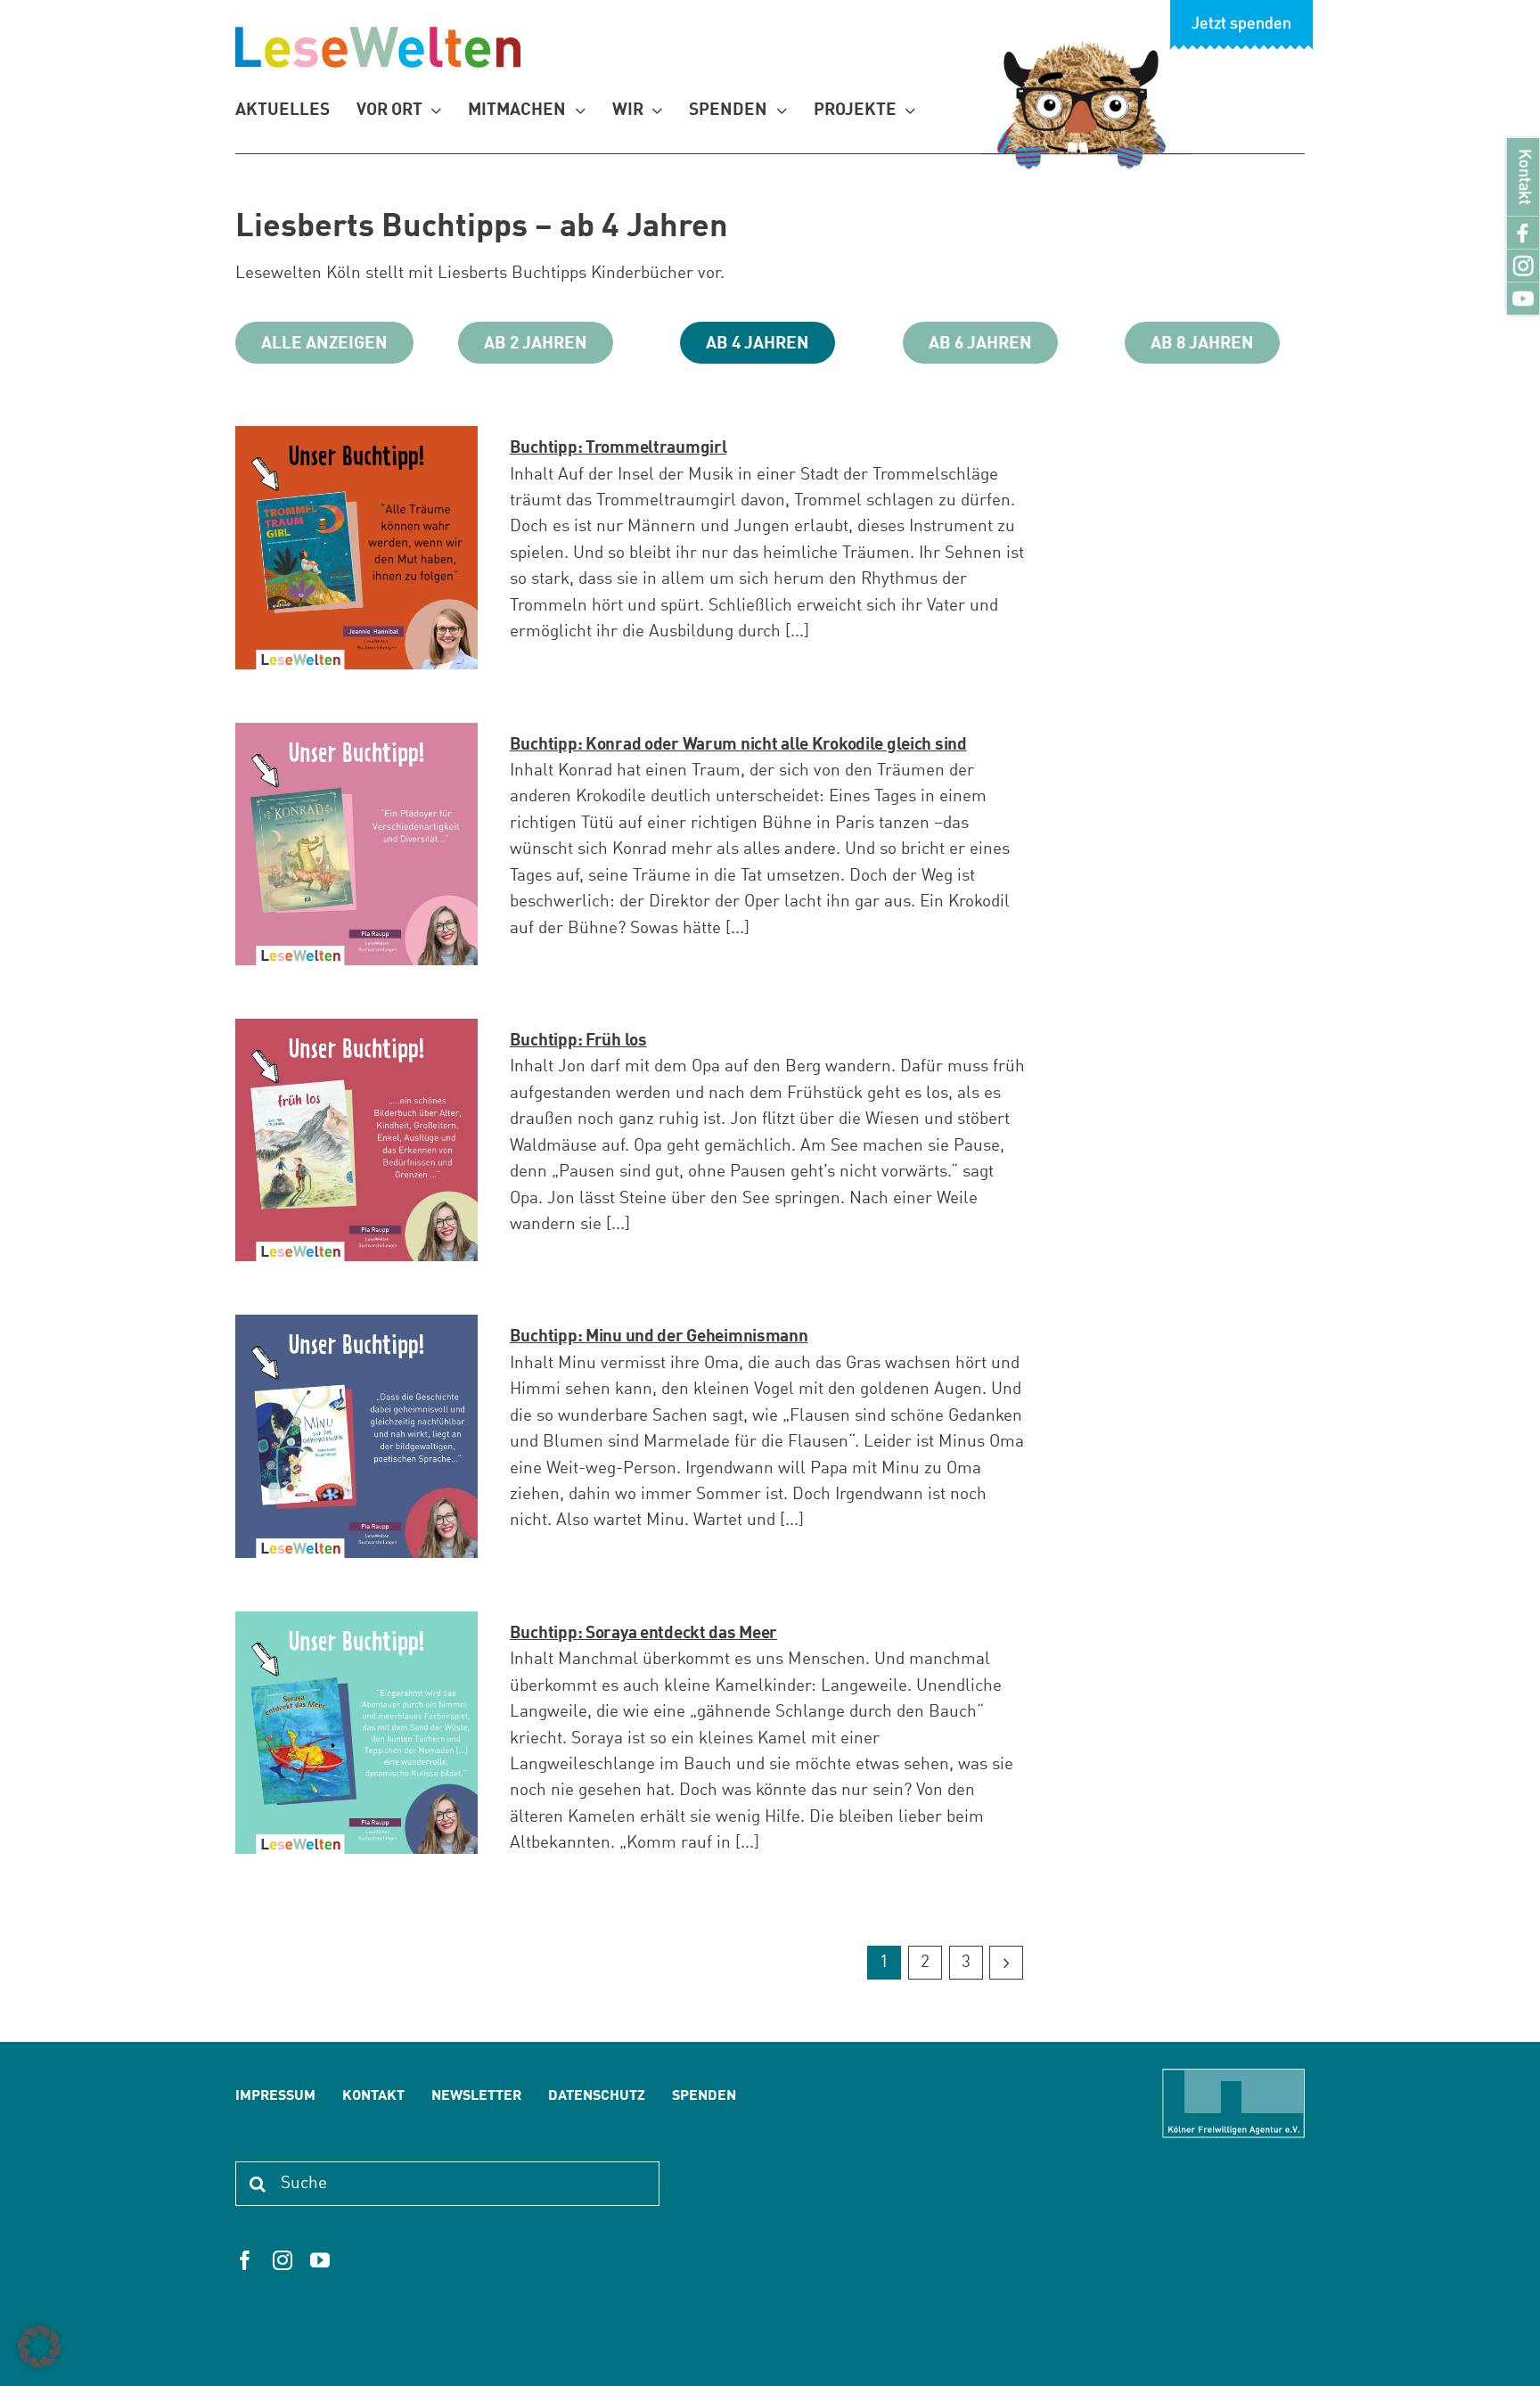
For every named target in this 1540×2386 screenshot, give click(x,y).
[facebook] (245, 2260)
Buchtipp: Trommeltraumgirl (618, 448)
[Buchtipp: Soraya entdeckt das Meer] (356, 1624)
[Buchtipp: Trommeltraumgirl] (356, 439)
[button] (39, 2347)
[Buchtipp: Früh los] (356, 1032)
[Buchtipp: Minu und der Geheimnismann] (356, 1328)
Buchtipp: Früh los (578, 1041)
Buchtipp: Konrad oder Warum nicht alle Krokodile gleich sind (738, 745)
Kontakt (1524, 177)
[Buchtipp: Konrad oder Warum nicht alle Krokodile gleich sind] (356, 736)
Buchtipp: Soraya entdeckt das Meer (643, 1633)
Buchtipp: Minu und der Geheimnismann (659, 1336)
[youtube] (320, 2260)
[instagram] (283, 2260)
